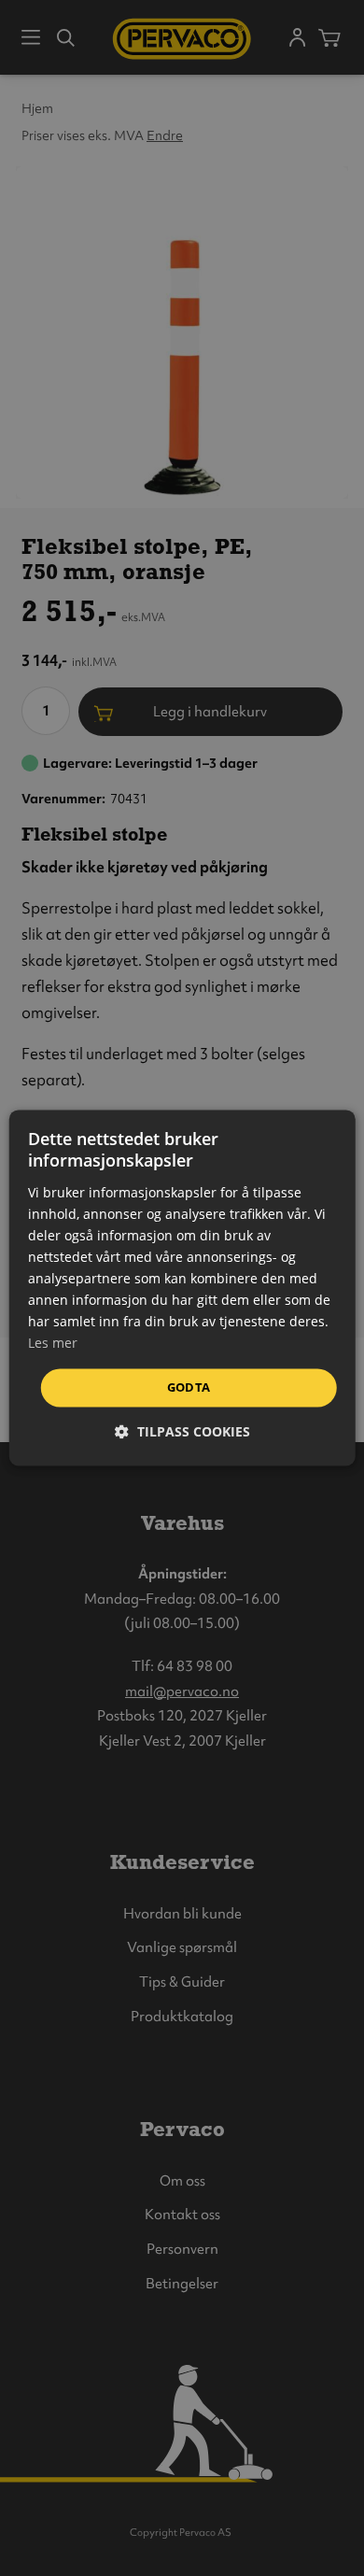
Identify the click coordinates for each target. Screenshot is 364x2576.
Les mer (53, 1344)
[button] (182, 1432)
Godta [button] (189, 1387)
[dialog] (182, 1288)
